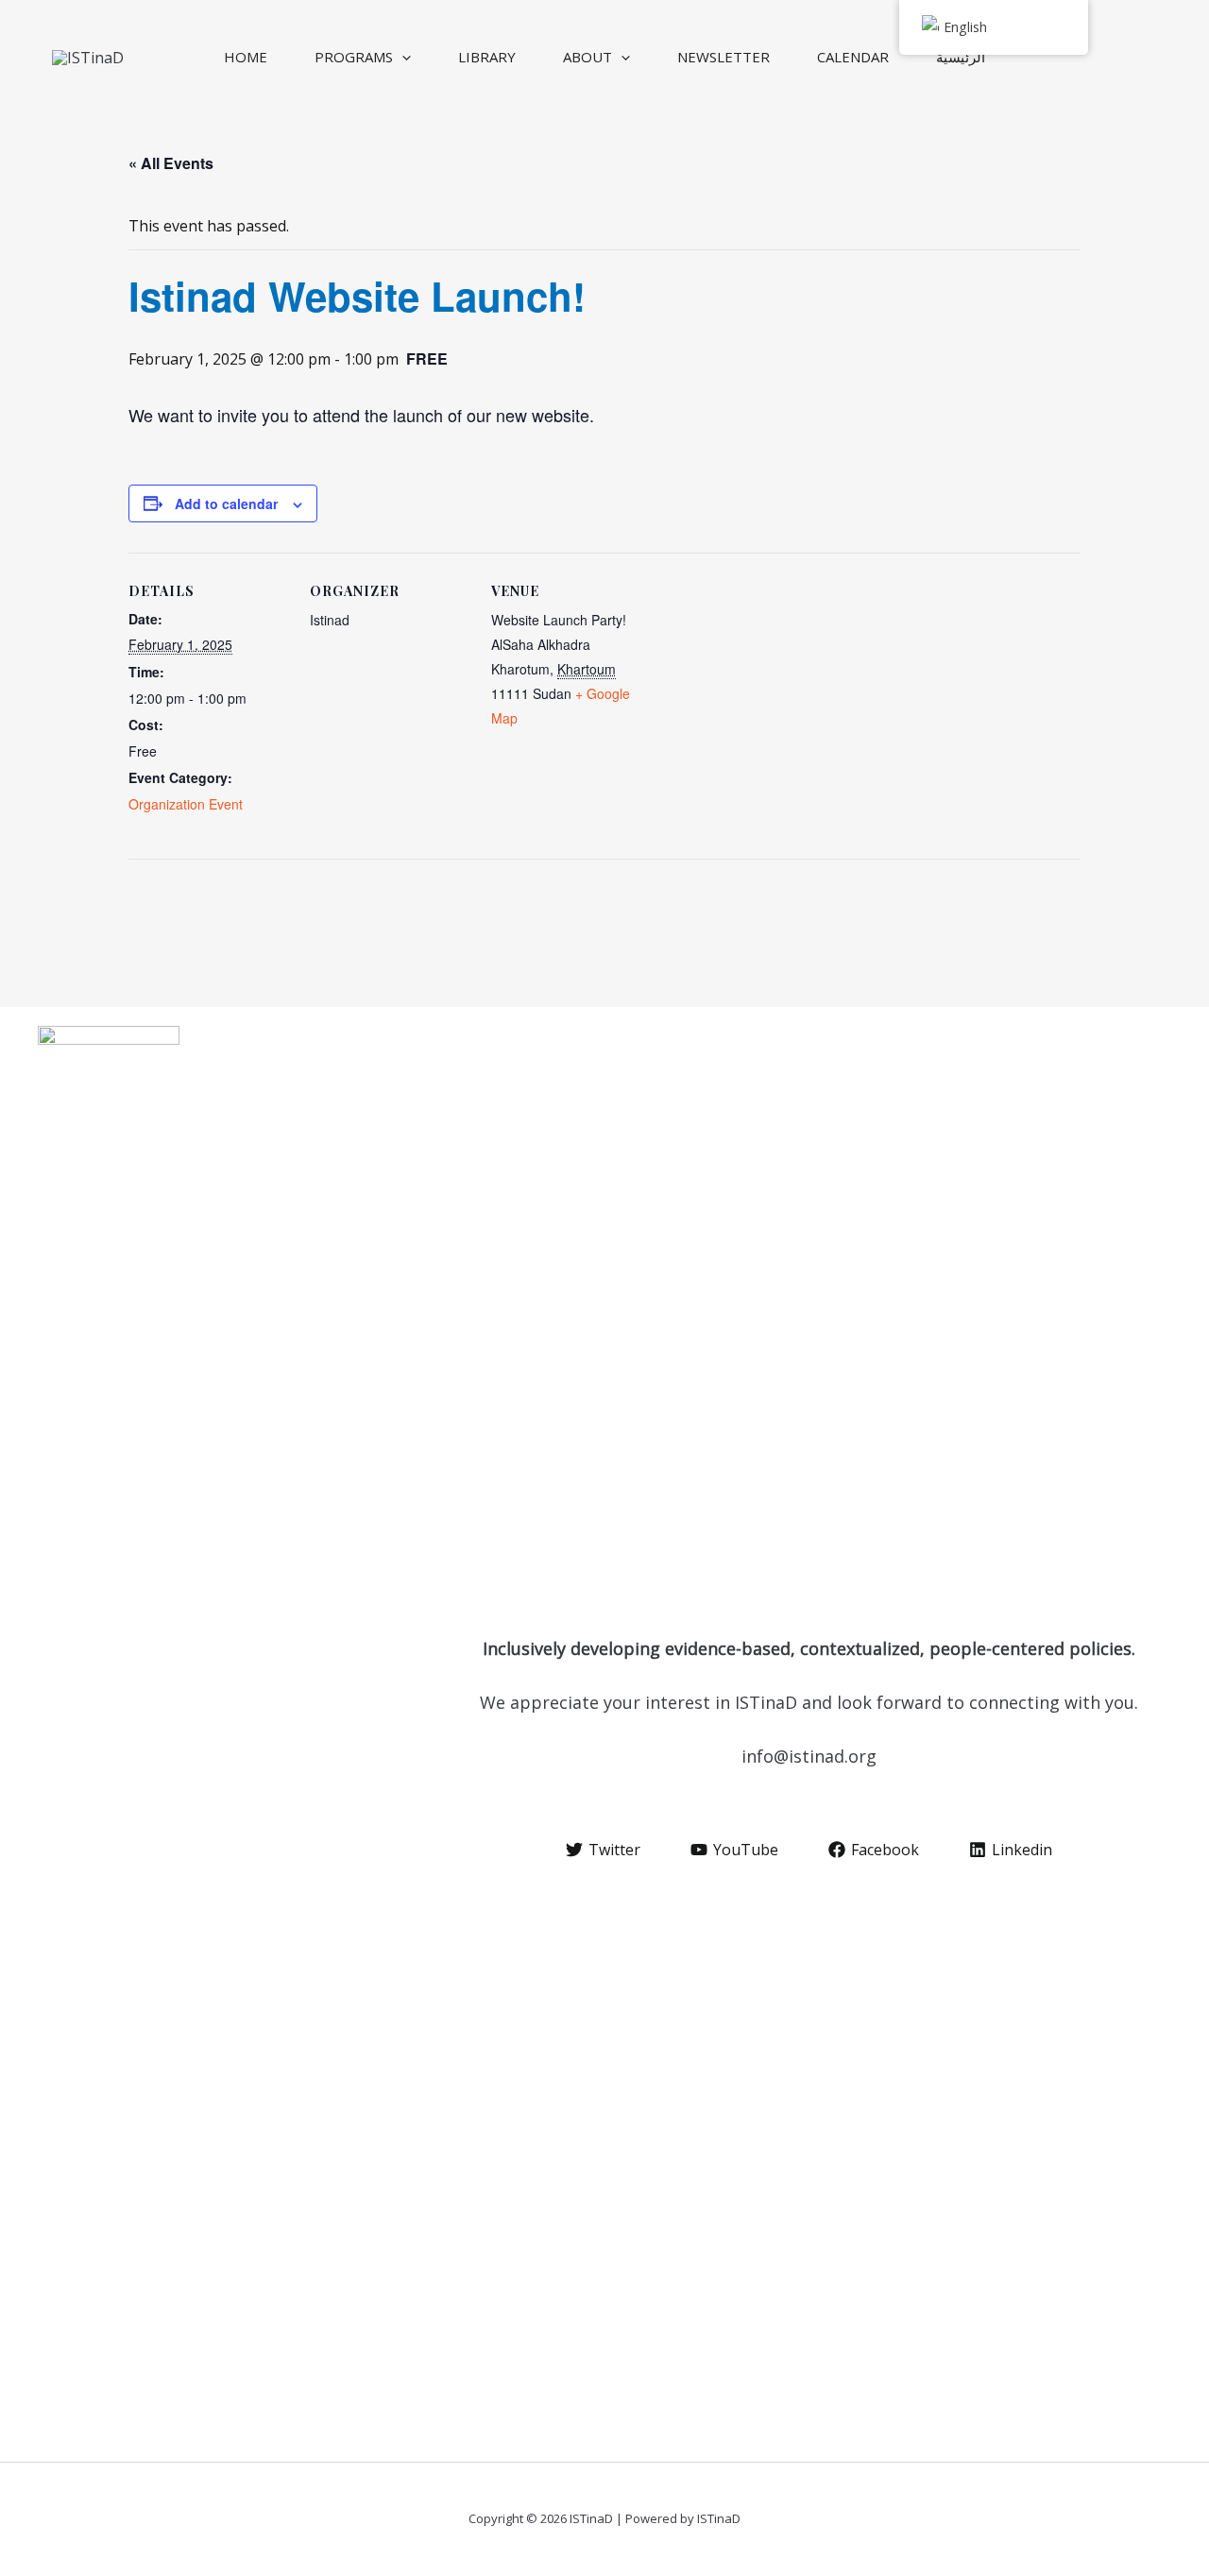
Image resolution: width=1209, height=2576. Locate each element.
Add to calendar (226, 503)
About (587, 57)
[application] (402, 57)
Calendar (853, 57)
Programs (354, 57)
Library (487, 57)
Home (246, 57)
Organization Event (186, 804)
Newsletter (724, 57)
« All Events (171, 163)
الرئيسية (961, 57)
